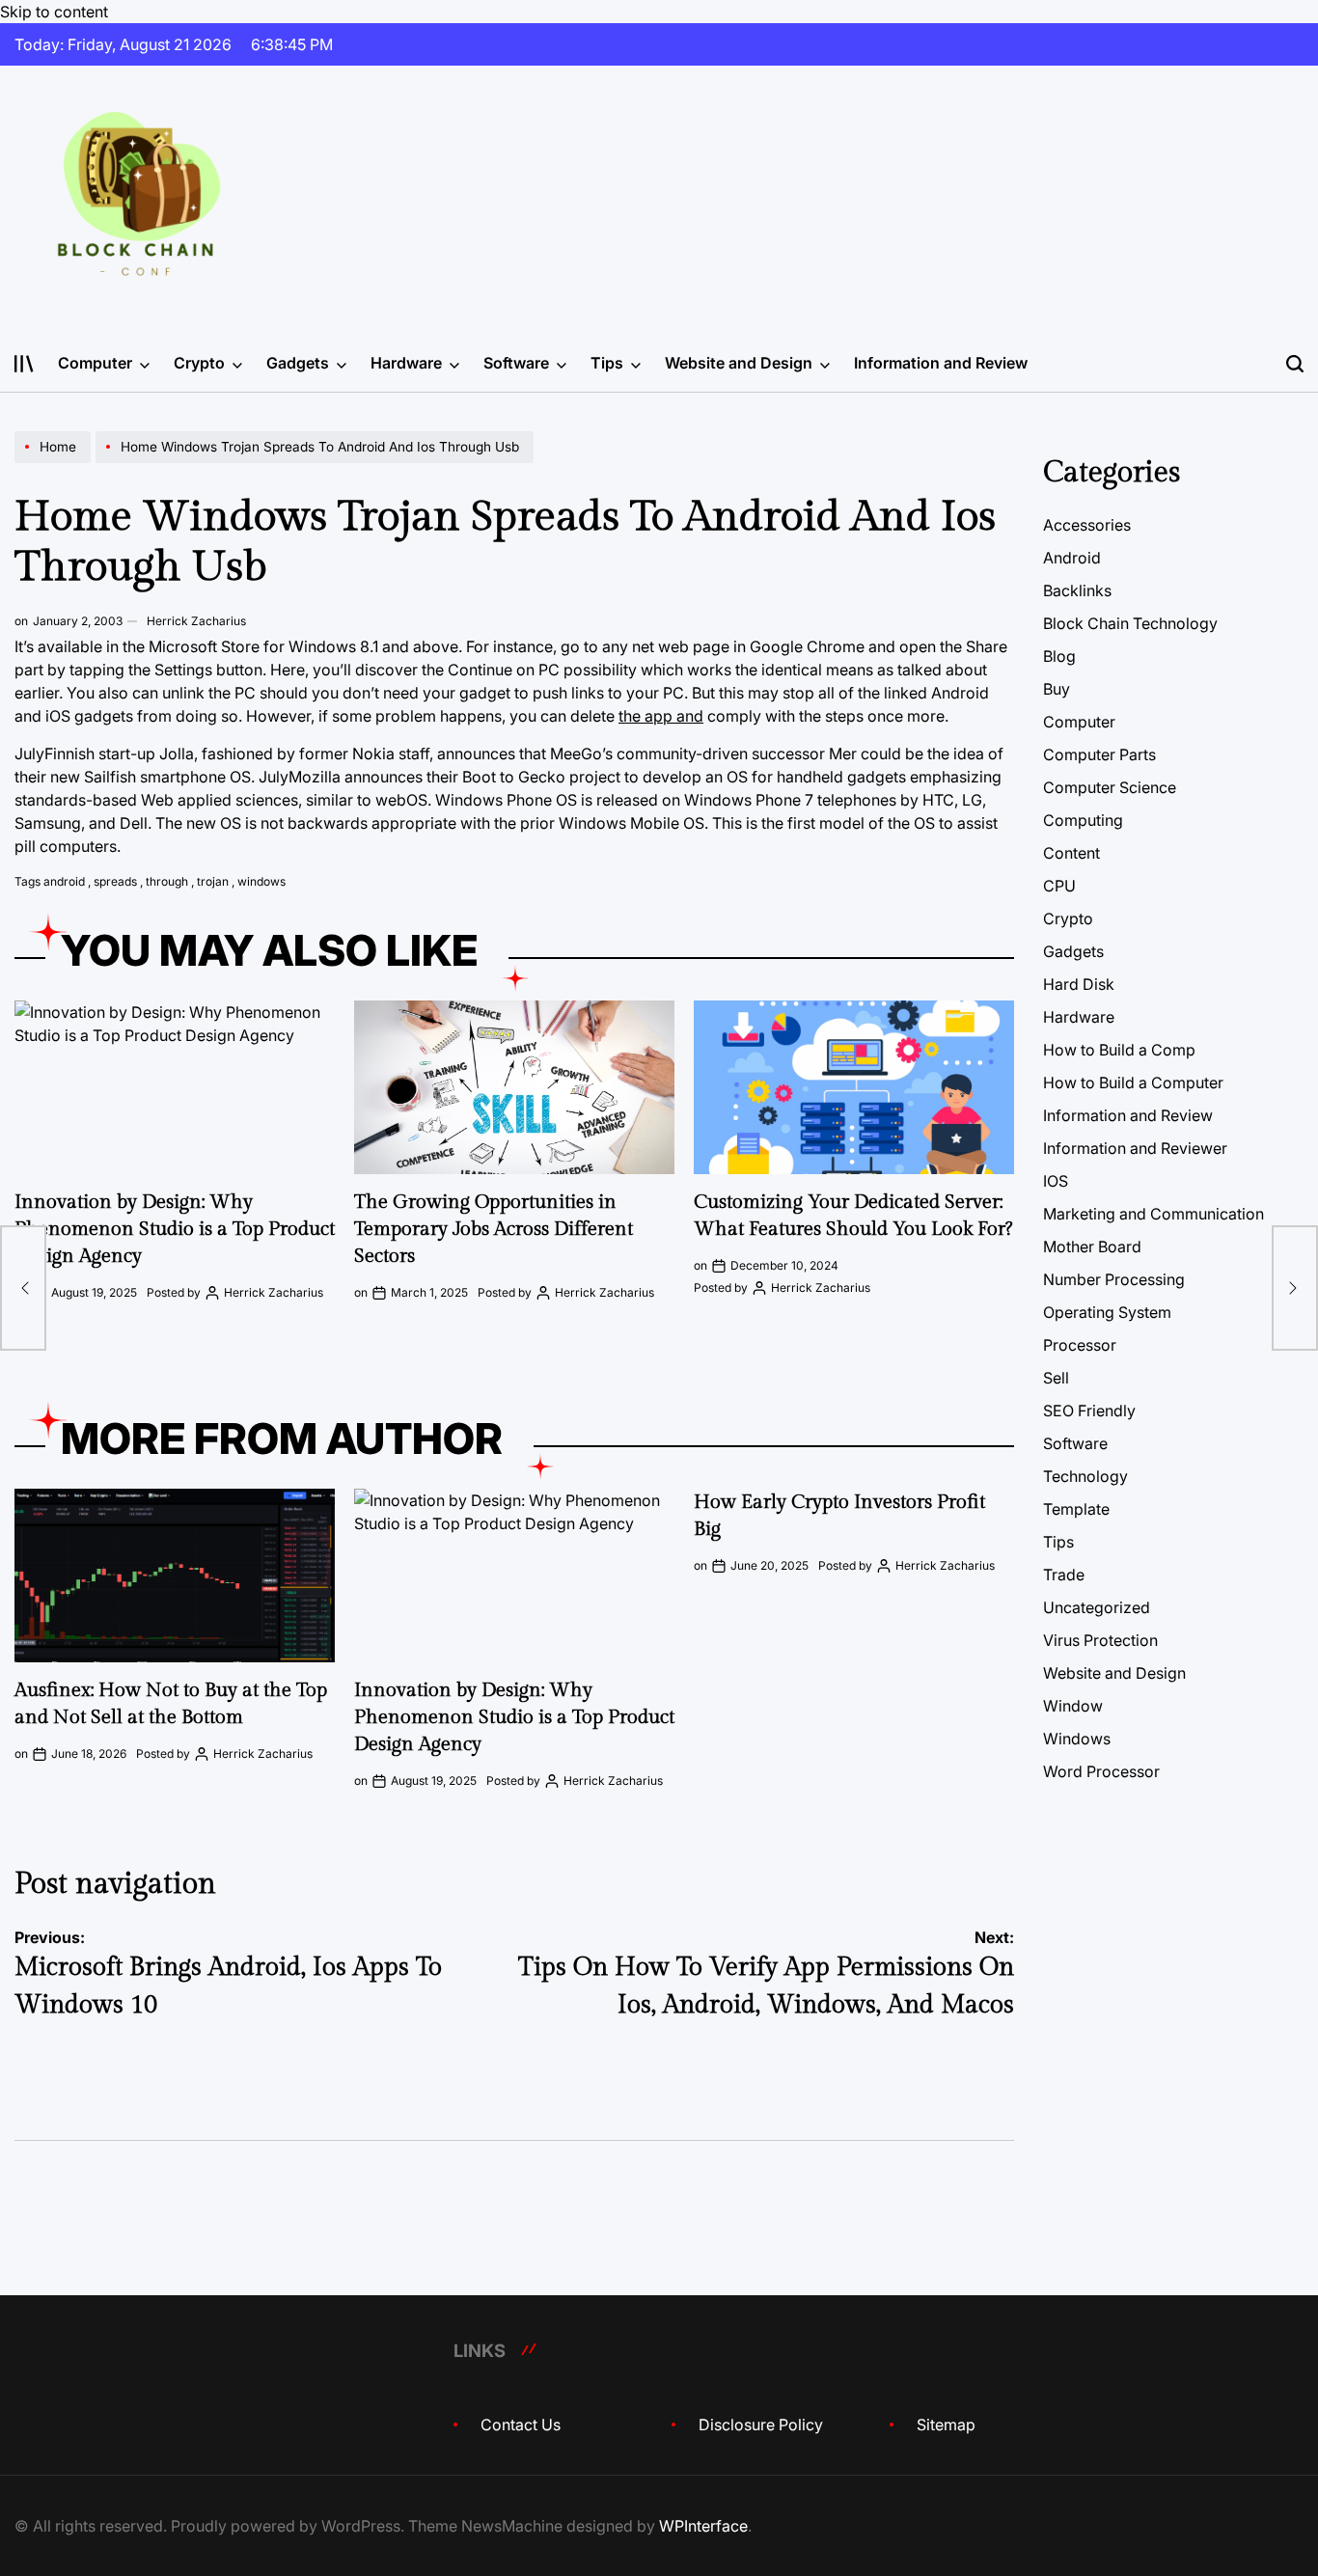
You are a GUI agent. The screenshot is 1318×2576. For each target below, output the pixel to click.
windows (261, 881)
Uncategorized (1097, 1607)
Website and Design (739, 363)
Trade (1064, 1575)
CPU (1059, 886)
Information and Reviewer (1135, 1148)
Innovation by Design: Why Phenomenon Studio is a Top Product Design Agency (175, 1229)
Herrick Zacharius (196, 621)
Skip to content (54, 12)
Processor (1080, 1345)
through (167, 881)
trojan (213, 881)
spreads (115, 881)
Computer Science (1110, 787)
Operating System (1107, 1312)
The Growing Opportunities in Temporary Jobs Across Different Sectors (494, 1229)
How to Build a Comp (1119, 1050)
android (64, 881)
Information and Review (941, 363)
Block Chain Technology (1130, 623)
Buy (1057, 689)
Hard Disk (1079, 984)
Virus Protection (1100, 1640)
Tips (607, 363)
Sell (1056, 1378)
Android (1072, 558)
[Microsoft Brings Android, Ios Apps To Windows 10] (23, 1288)
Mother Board (1092, 1247)
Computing (1083, 820)
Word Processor (1101, 1771)
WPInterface (703, 2526)
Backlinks (1077, 590)
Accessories (1087, 525)
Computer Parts (1099, 754)
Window (1073, 1706)
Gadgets (298, 363)
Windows (1077, 1739)
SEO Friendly (1089, 1411)
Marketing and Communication (1153, 1214)
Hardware (406, 363)
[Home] (55, 462)
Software (516, 363)
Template (1076, 1509)
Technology (1085, 1476)
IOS (1056, 1181)
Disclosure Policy (761, 2425)
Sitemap (946, 2425)
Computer (95, 363)
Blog (1059, 656)
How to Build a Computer (1133, 1082)
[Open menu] (24, 364)
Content (1071, 853)
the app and (661, 716)
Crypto (199, 363)
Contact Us (521, 2425)
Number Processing (1114, 1279)
